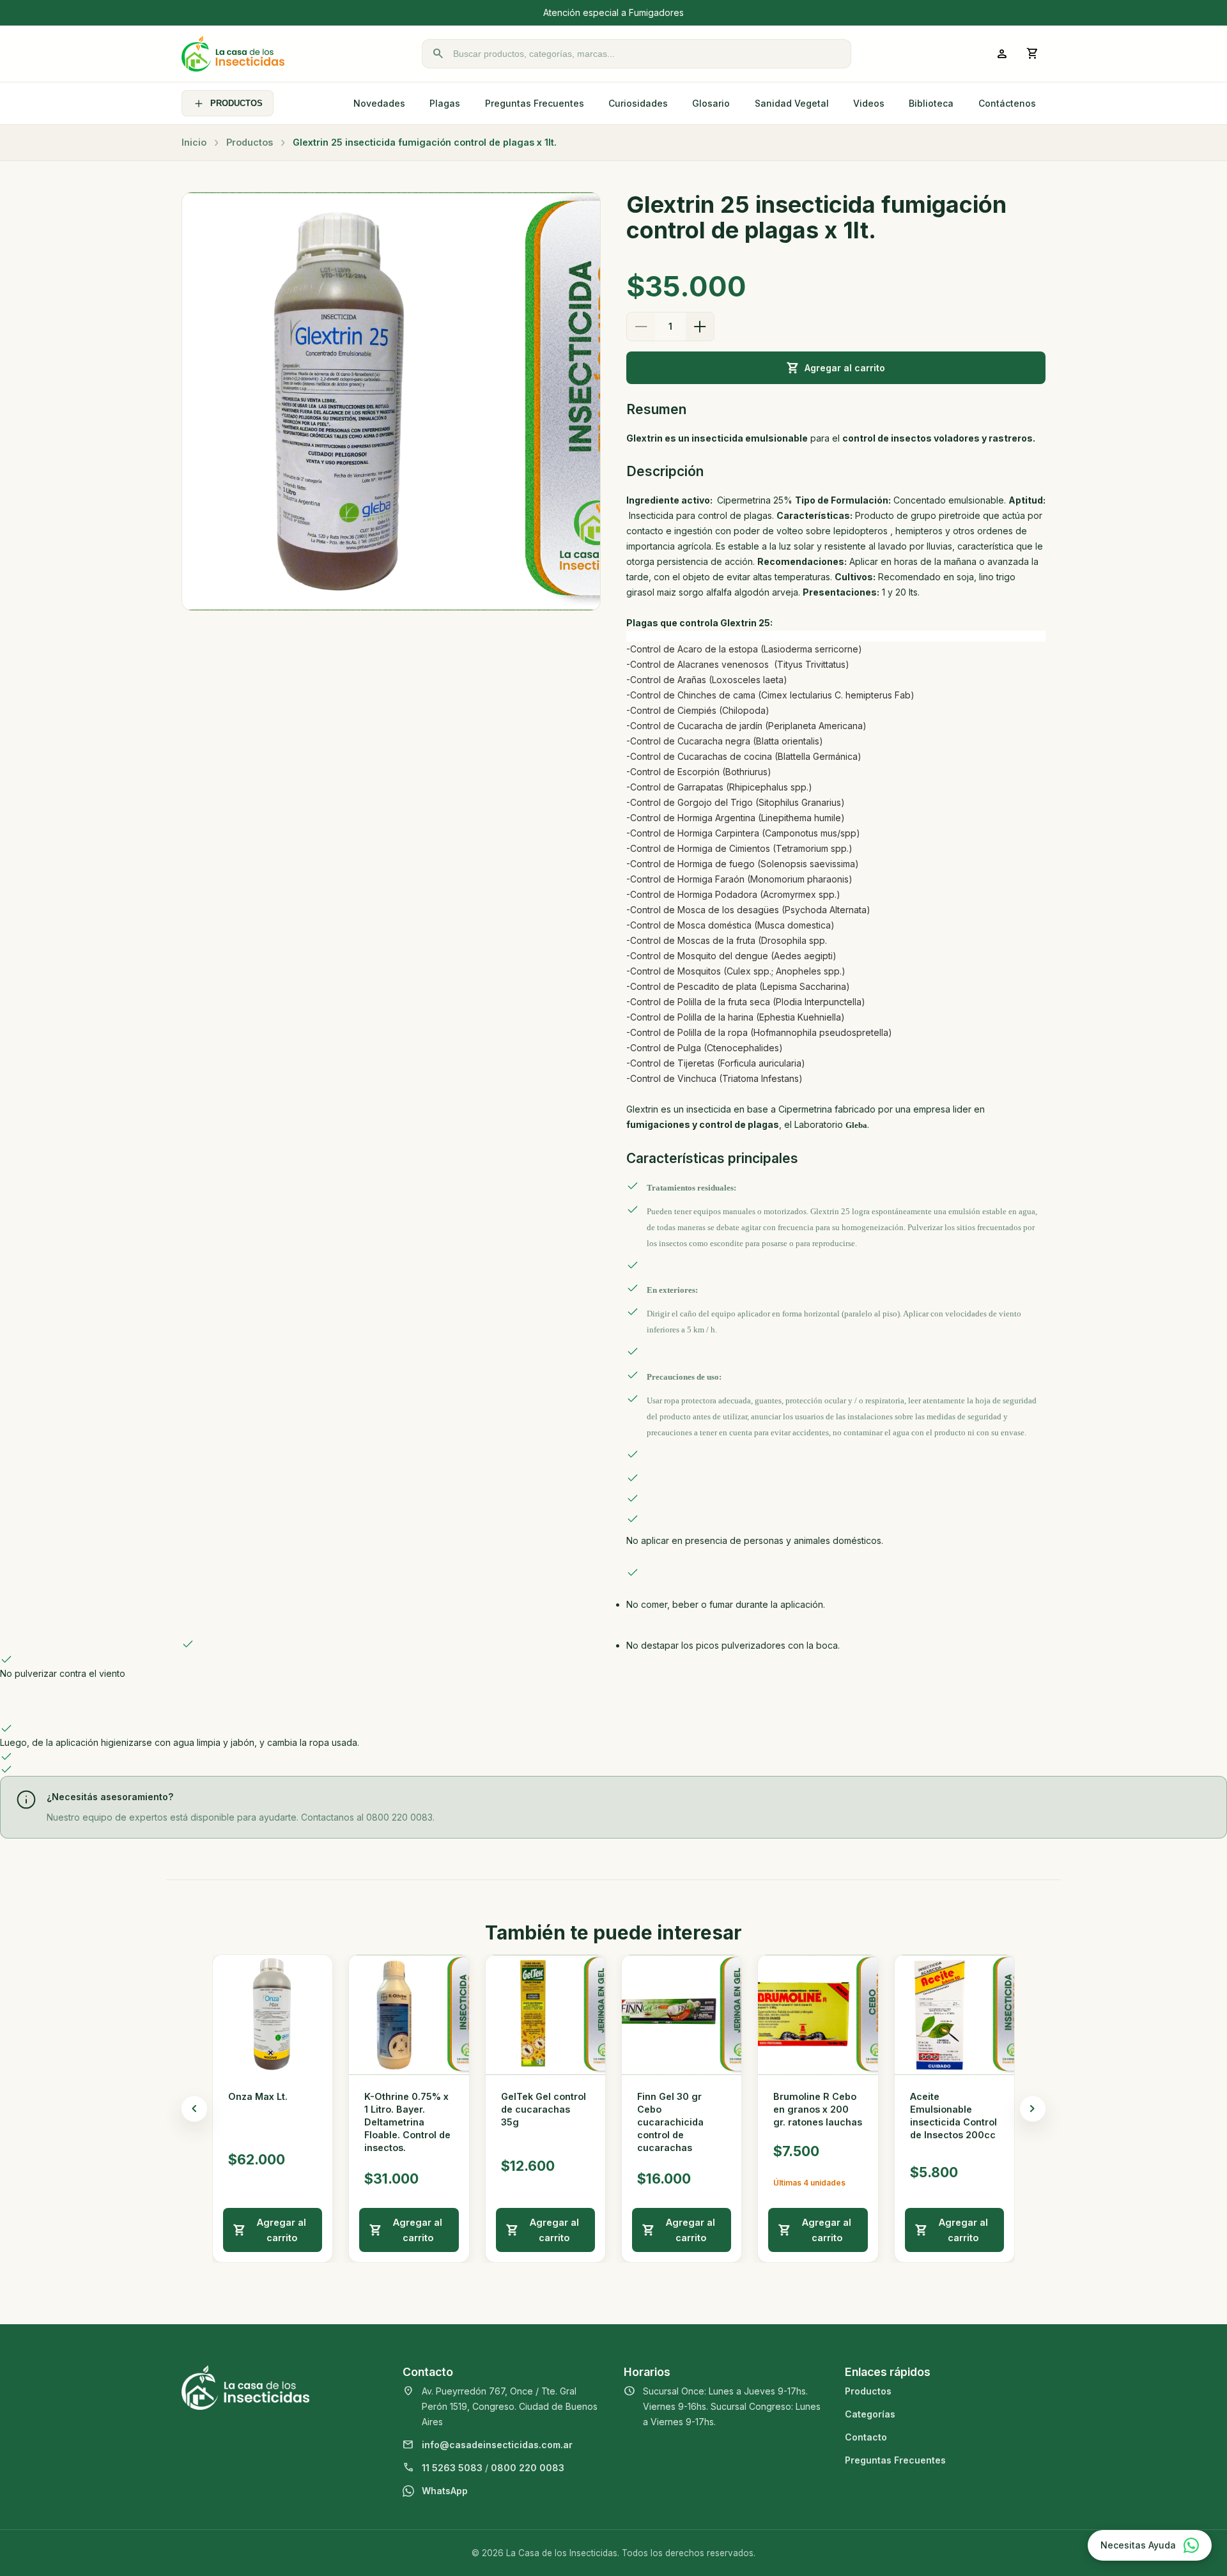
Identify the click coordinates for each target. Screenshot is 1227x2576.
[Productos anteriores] (194, 2109)
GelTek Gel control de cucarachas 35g (544, 2109)
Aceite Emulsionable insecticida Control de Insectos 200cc (953, 2116)
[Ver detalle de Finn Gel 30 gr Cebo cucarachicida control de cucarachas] (682, 2015)
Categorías (870, 2414)
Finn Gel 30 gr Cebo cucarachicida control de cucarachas (670, 2122)
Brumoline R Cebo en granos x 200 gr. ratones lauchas (818, 2109)
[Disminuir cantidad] (641, 327)
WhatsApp (445, 2491)
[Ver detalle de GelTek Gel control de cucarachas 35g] (545, 2015)
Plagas (445, 103)
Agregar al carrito (845, 368)
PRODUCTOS (236, 103)
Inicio (194, 142)
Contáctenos (1007, 103)
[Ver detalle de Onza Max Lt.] (273, 2015)
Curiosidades (638, 103)
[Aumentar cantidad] (700, 327)
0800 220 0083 (528, 2468)
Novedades (379, 103)
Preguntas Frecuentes (535, 103)
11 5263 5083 (452, 2468)
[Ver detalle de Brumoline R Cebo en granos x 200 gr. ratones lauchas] (818, 2015)
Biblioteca (931, 103)
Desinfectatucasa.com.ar (712, 12)
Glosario (711, 103)
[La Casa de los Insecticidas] (233, 54)
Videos (869, 103)
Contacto (866, 2437)
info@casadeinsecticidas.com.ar (497, 2445)
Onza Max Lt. (258, 2096)
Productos (250, 142)
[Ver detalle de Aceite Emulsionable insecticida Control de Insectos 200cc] (954, 2015)
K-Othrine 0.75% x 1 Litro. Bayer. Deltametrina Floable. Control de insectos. (407, 2122)
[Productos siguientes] (1033, 2109)
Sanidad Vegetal (792, 103)
